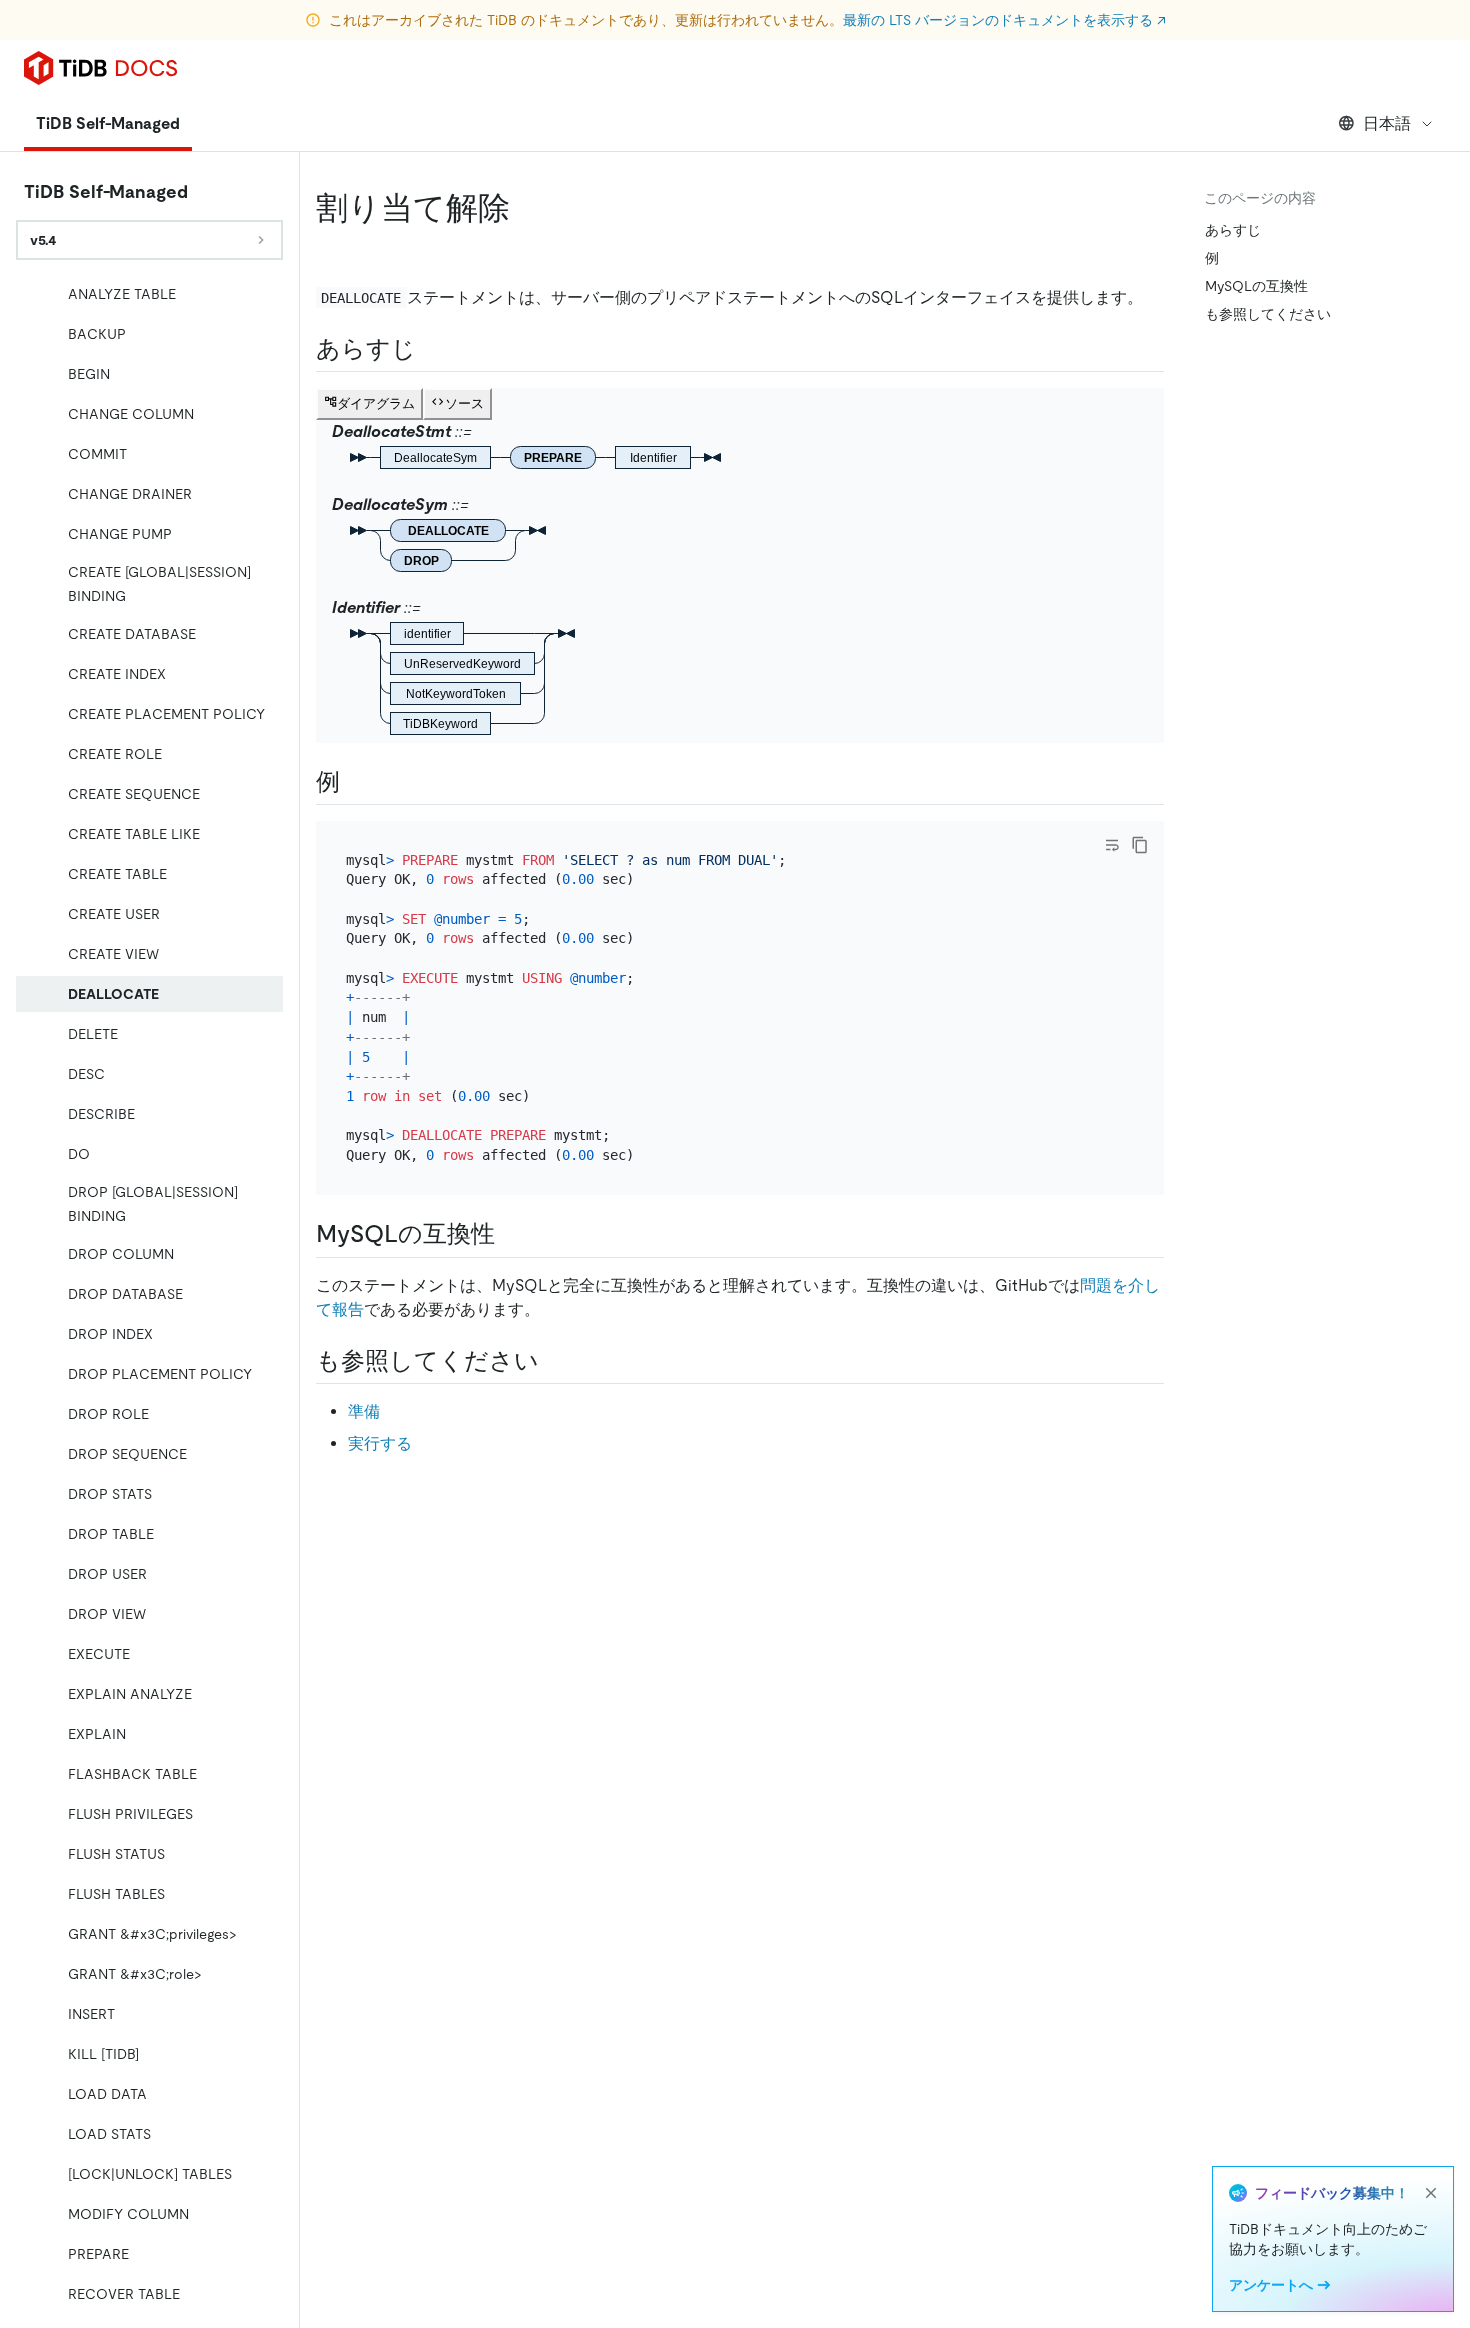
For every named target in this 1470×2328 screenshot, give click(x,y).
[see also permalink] (555, 1361)
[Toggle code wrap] (1112, 845)
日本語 (1387, 123)
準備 (364, 1411)
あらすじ (1233, 230)
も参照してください (1268, 314)
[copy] (1140, 845)
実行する (380, 1443)
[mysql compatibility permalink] (511, 1234)
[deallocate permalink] (526, 208)
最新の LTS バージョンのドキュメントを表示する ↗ (1004, 20)
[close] (1431, 2193)
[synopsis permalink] (432, 349)
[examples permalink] (356, 782)
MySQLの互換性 (1256, 286)
